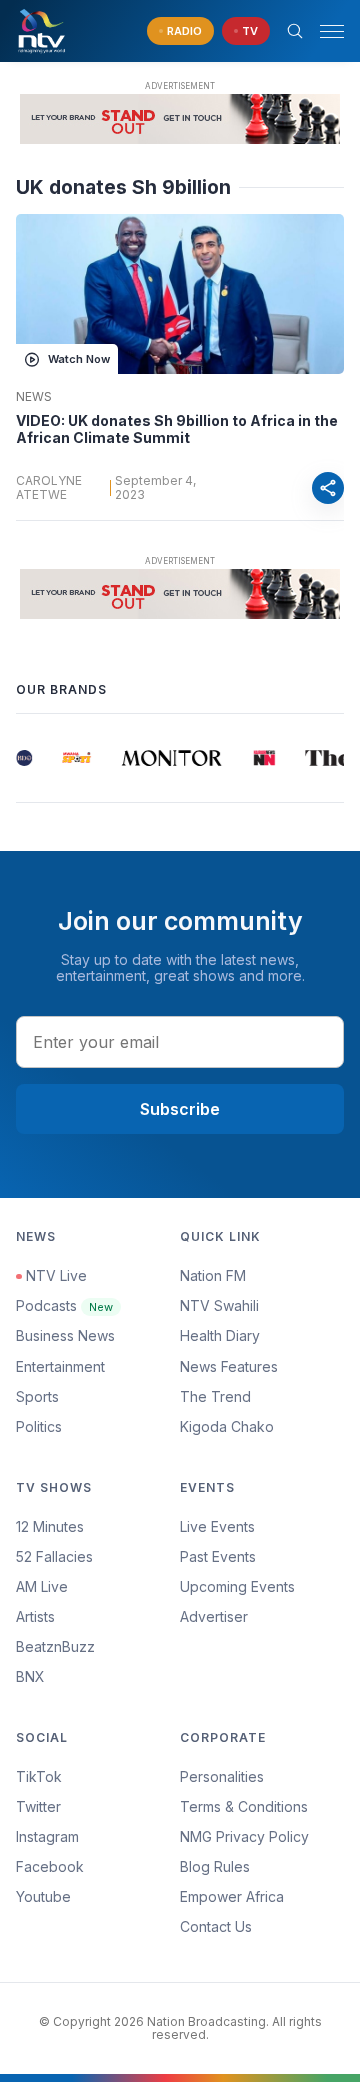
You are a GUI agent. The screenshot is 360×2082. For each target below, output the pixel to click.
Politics (39, 1426)
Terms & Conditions (244, 1806)
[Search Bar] (295, 31)
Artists (35, 1616)
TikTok (39, 1776)
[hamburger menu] (332, 31)
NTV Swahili (219, 1305)
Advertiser (214, 1616)
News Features (229, 1366)
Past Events (218, 1556)
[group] (24, 758)
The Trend (215, 1396)
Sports (37, 1396)
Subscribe (180, 1109)
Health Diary (220, 1335)
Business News (65, 1335)
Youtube (43, 1896)
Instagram (47, 1836)
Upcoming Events (237, 1586)
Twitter (38, 1806)
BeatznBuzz (55, 1646)
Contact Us (216, 1926)
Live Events (217, 1526)
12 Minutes (50, 1526)
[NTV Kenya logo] (41, 31)
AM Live (42, 1586)
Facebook (50, 1866)
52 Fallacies (54, 1556)
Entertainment (60, 1366)
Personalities (222, 1776)
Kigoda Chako (227, 1426)
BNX (30, 1676)
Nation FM (213, 1275)
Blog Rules (215, 1866)
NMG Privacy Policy (244, 1836)
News (34, 397)
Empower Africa (232, 1896)
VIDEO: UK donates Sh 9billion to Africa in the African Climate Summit (177, 429)
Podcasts (64, 1305)
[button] (324, 31)
